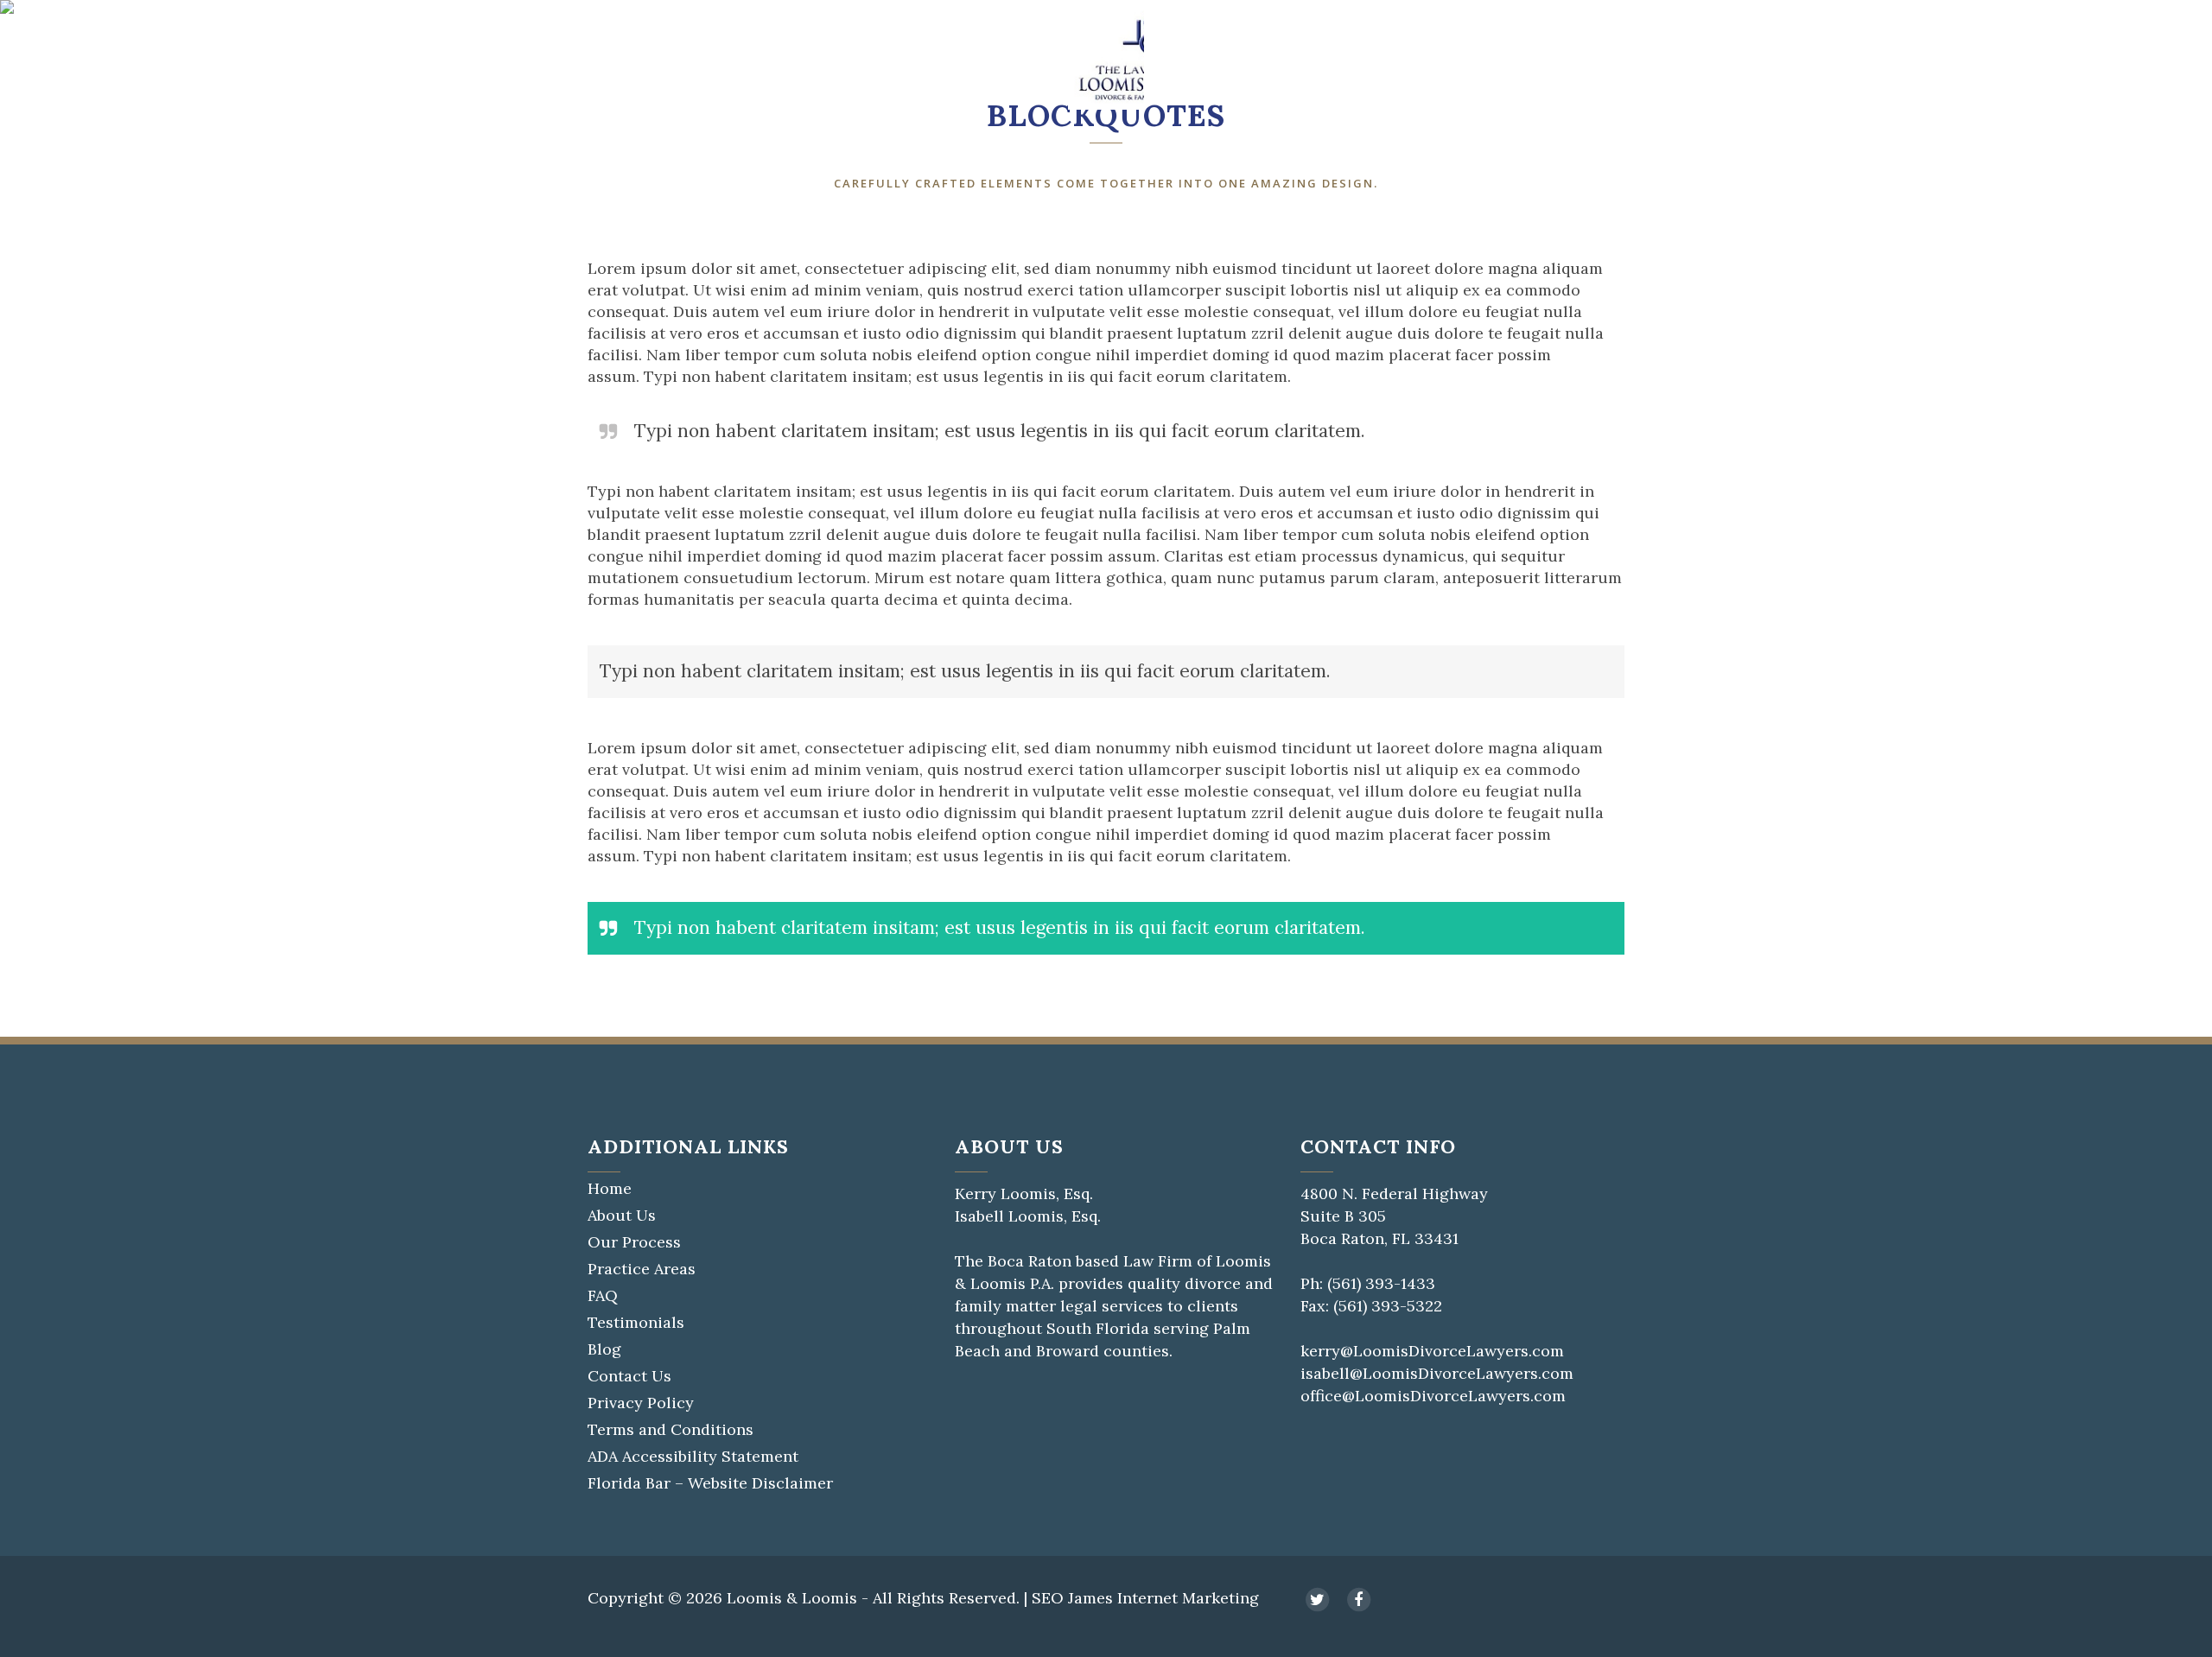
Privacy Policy (641, 1403)
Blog (604, 1349)
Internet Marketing (1188, 1598)
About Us (622, 1216)
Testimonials (636, 1323)
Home (610, 1189)
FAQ (603, 1296)
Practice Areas (642, 1269)
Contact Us (629, 1376)
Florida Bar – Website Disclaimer (710, 1483)
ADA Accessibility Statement (693, 1457)
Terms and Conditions (671, 1430)
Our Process (634, 1242)
